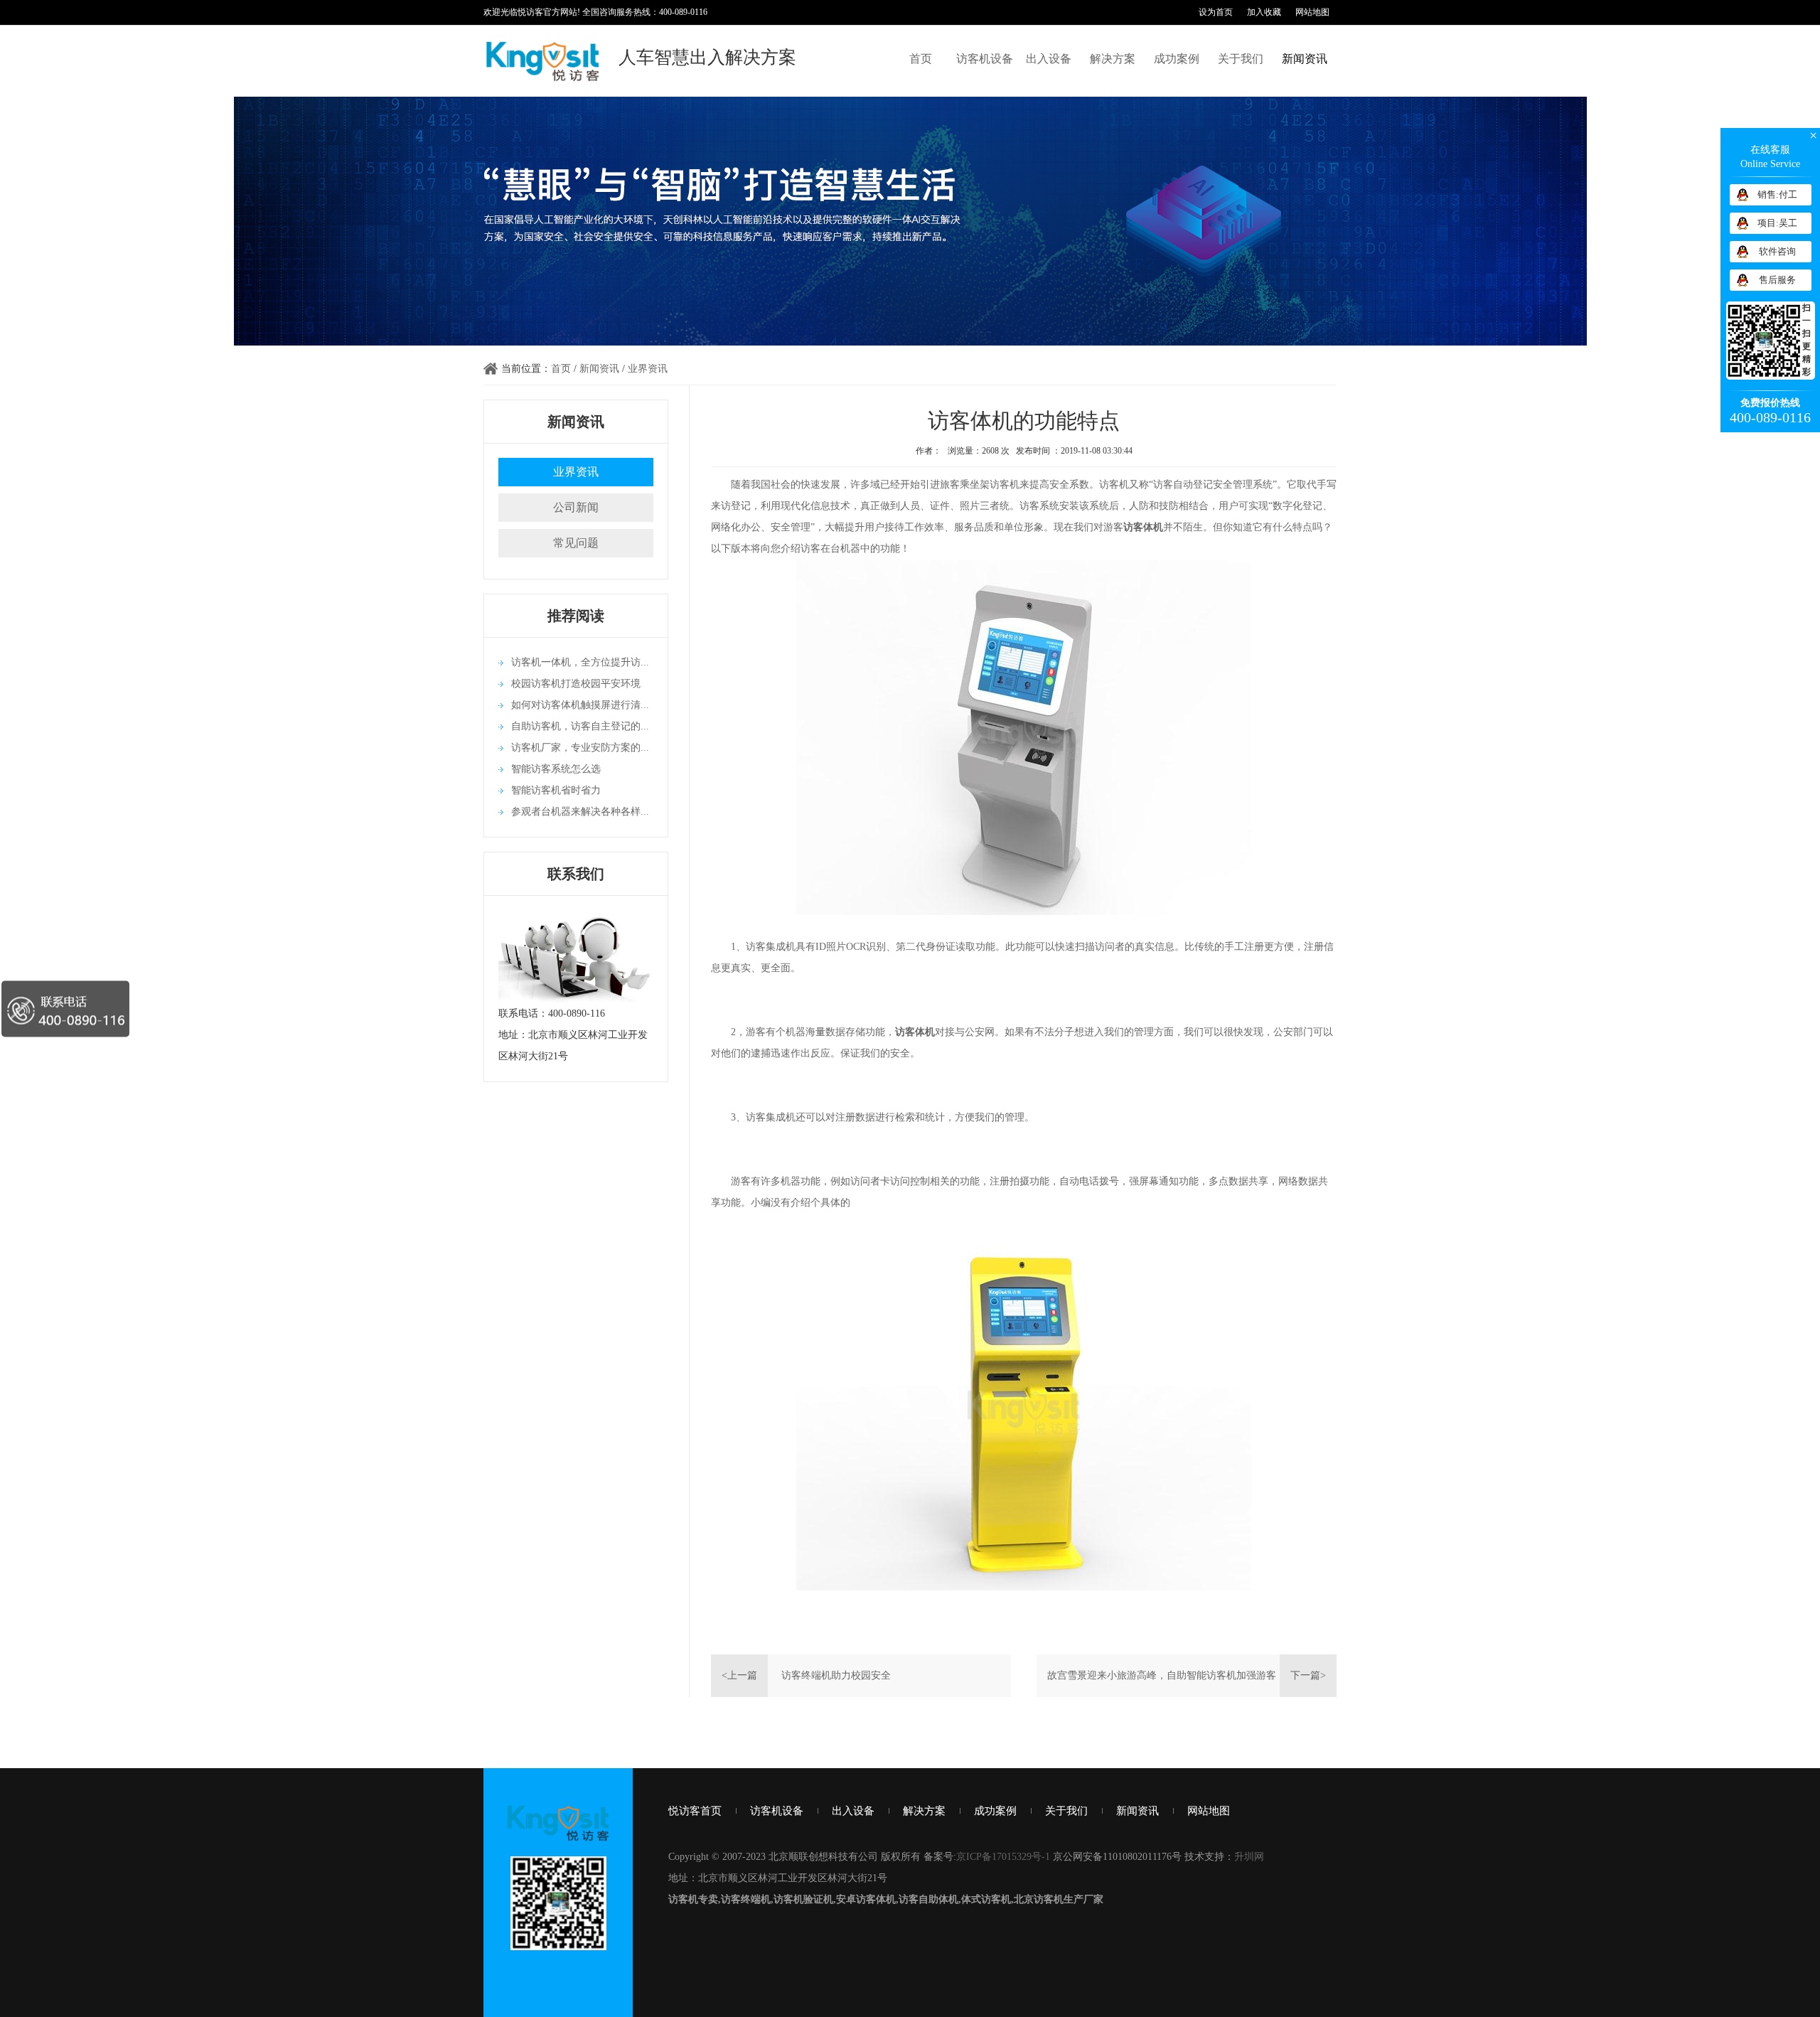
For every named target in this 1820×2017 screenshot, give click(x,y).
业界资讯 (648, 369)
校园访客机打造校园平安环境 (576, 684)
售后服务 (1777, 280)
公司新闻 (576, 507)
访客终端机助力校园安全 (836, 1675)
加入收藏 (1264, 12)
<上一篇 (739, 1675)
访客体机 (915, 1032)
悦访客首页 (695, 1811)
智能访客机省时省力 (556, 790)
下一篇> (1308, 1675)
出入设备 (1049, 59)
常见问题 (576, 543)
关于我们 (1241, 59)
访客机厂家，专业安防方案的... (580, 748)
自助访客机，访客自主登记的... (580, 726)
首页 (921, 59)
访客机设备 (985, 59)
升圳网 (1249, 1857)
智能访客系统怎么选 (556, 769)
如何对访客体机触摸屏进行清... (580, 705)
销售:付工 (1777, 194)
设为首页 (1216, 12)
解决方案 (1113, 59)
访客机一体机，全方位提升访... (580, 662)
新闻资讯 (1305, 59)
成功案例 (1177, 59)
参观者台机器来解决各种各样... (580, 812)
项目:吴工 (1777, 223)
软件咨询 (1777, 251)
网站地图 (1312, 12)
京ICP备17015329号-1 (1003, 1857)
